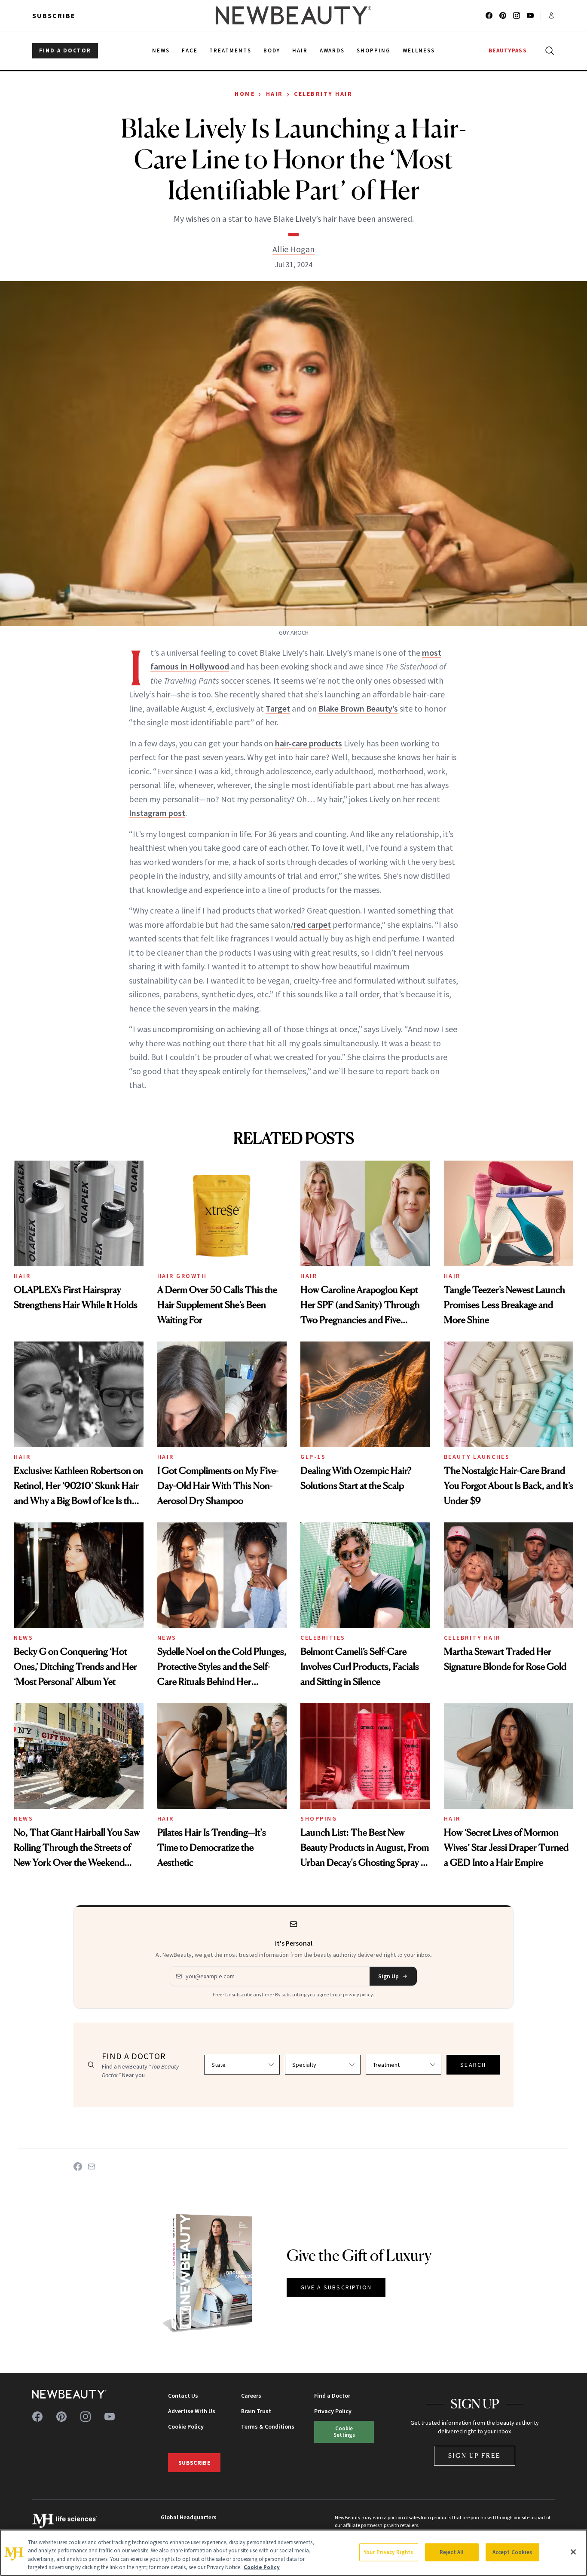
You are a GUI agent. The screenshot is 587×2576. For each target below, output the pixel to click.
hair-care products (309, 743)
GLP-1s (313, 1457)
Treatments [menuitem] (230, 50)
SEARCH (473, 2065)
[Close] (573, 2552)
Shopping (319, 1818)
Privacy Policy (333, 2411)
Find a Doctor (332, 2396)
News (23, 1638)
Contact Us (183, 2396)
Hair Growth (182, 1276)
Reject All (452, 2552)
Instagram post (157, 813)
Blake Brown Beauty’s (358, 708)
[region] (293, 2553)
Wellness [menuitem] (419, 50)
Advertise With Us (192, 2411)
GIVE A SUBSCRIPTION (336, 2287)
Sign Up (388, 1976)
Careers (251, 2396)
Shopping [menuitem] (374, 50)
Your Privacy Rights (388, 2552)
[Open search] (548, 51)
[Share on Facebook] (78, 2167)
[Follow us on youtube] (530, 15)
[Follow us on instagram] (517, 15)
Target (278, 708)
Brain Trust (256, 2411)
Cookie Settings (344, 2431)
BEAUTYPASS (508, 50)
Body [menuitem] (272, 50)
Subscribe (54, 15)
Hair (275, 94)
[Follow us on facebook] (489, 15)
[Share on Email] (92, 2167)
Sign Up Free (475, 2455)
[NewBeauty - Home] (293, 15)
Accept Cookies (512, 2552)
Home (245, 94)
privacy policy (358, 1994)
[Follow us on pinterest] (503, 15)
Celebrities (323, 1638)
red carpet (312, 924)
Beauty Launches (477, 1457)
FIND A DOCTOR (65, 50)
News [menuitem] (161, 50)
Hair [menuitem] (300, 50)
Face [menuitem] (190, 50)
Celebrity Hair (323, 94)
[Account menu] (551, 15)
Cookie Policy (186, 2426)
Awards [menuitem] (332, 50)
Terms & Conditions (268, 2426)
